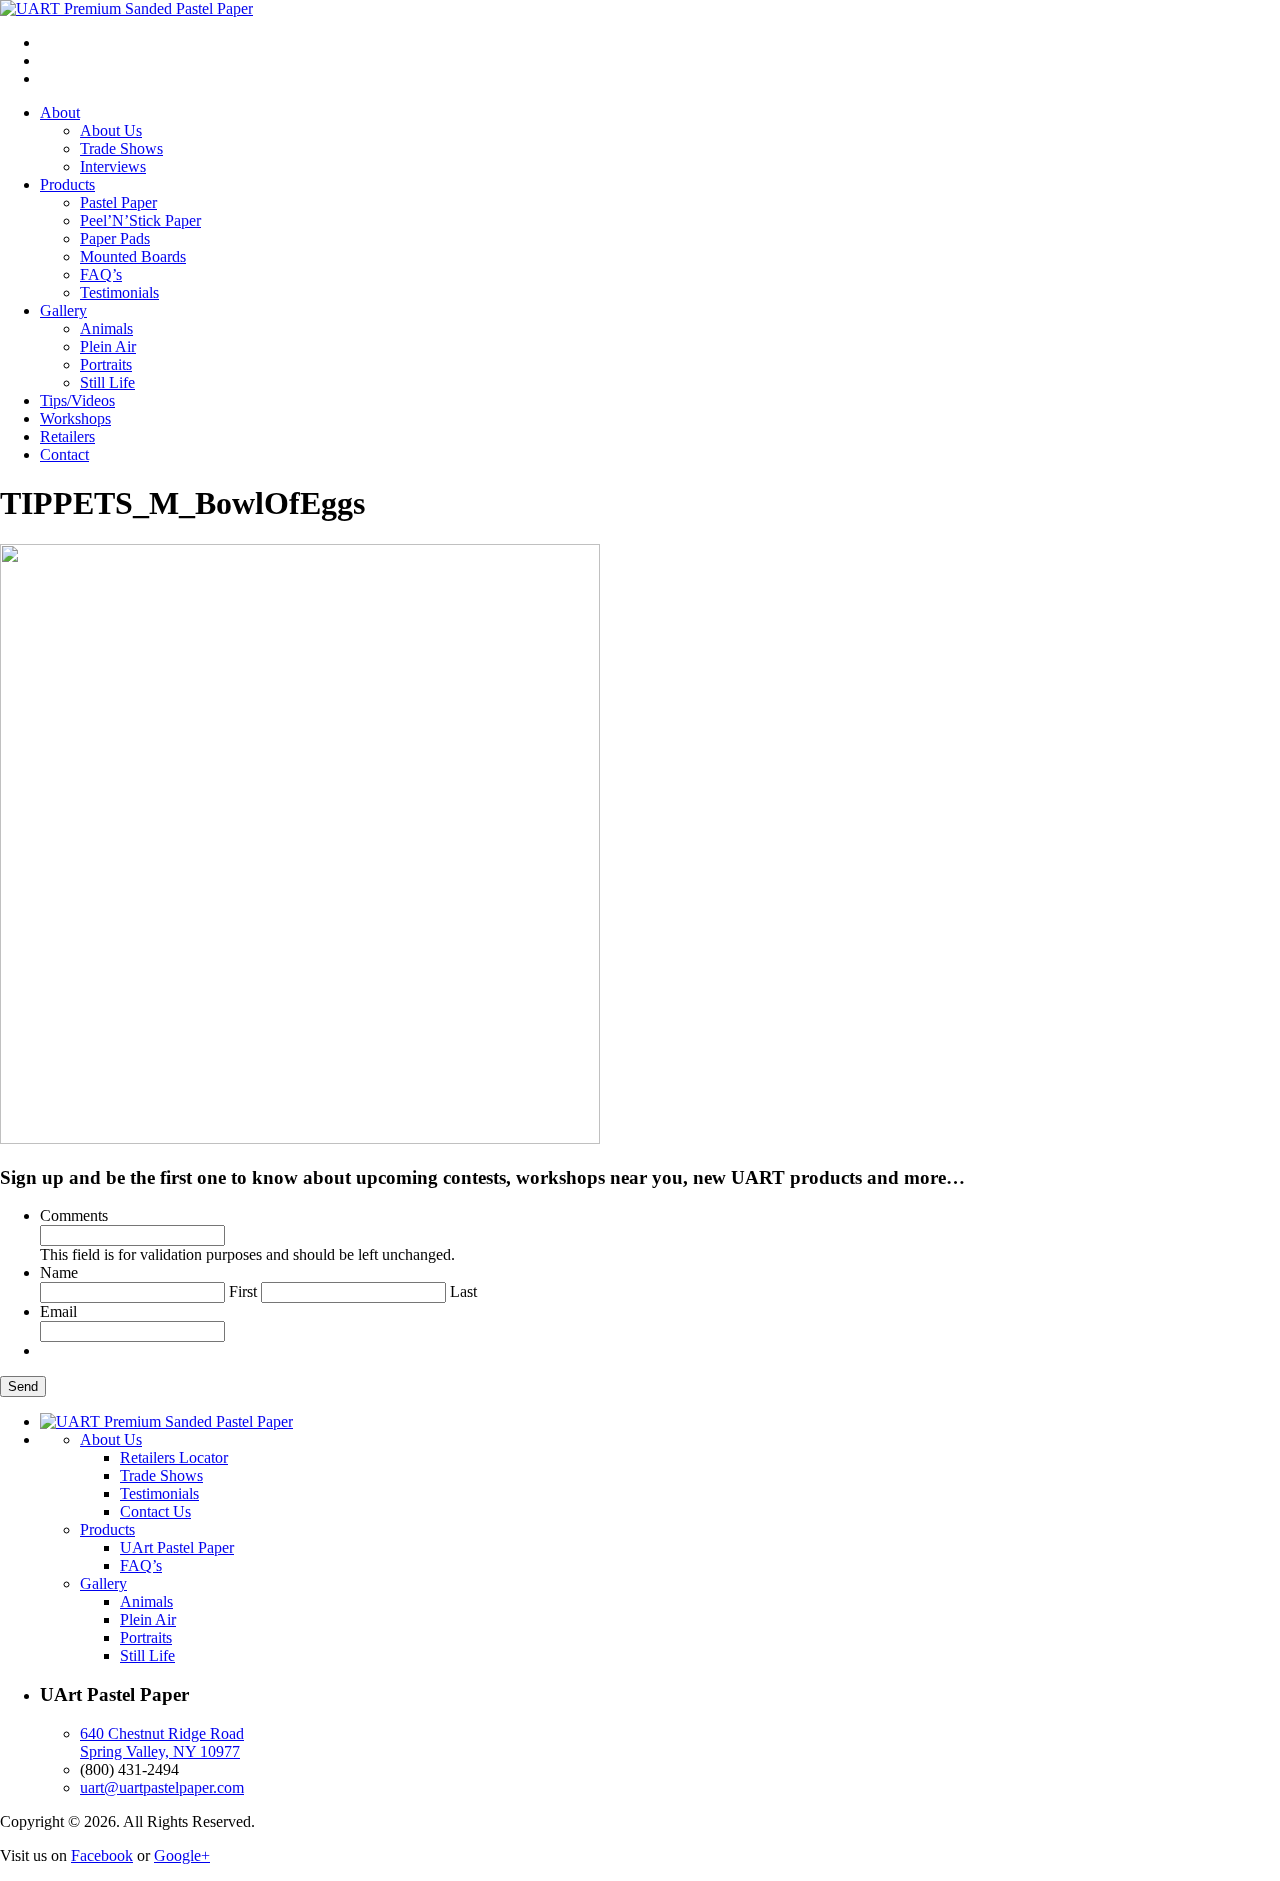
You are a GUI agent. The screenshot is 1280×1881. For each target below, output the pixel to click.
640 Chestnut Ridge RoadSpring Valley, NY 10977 (162, 1742)
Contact (64, 454)
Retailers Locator (174, 1457)
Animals (106, 328)
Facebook (102, 1855)
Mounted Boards (133, 256)
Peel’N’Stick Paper (140, 220)
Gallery (63, 310)
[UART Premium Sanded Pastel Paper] (126, 8)
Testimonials (119, 292)
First (243, 1291)
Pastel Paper (118, 202)
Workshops (75, 418)
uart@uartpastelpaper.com (162, 1787)
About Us (111, 130)
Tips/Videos (77, 400)
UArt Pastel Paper (177, 1547)
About (60, 112)
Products (67, 184)
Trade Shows (121, 148)
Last (463, 1291)
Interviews (113, 166)
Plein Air (108, 346)
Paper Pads (115, 238)
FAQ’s (101, 274)
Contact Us (155, 1511)
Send (23, 1386)
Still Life (107, 382)
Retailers (67, 436)
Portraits (106, 364)
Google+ (182, 1855)
